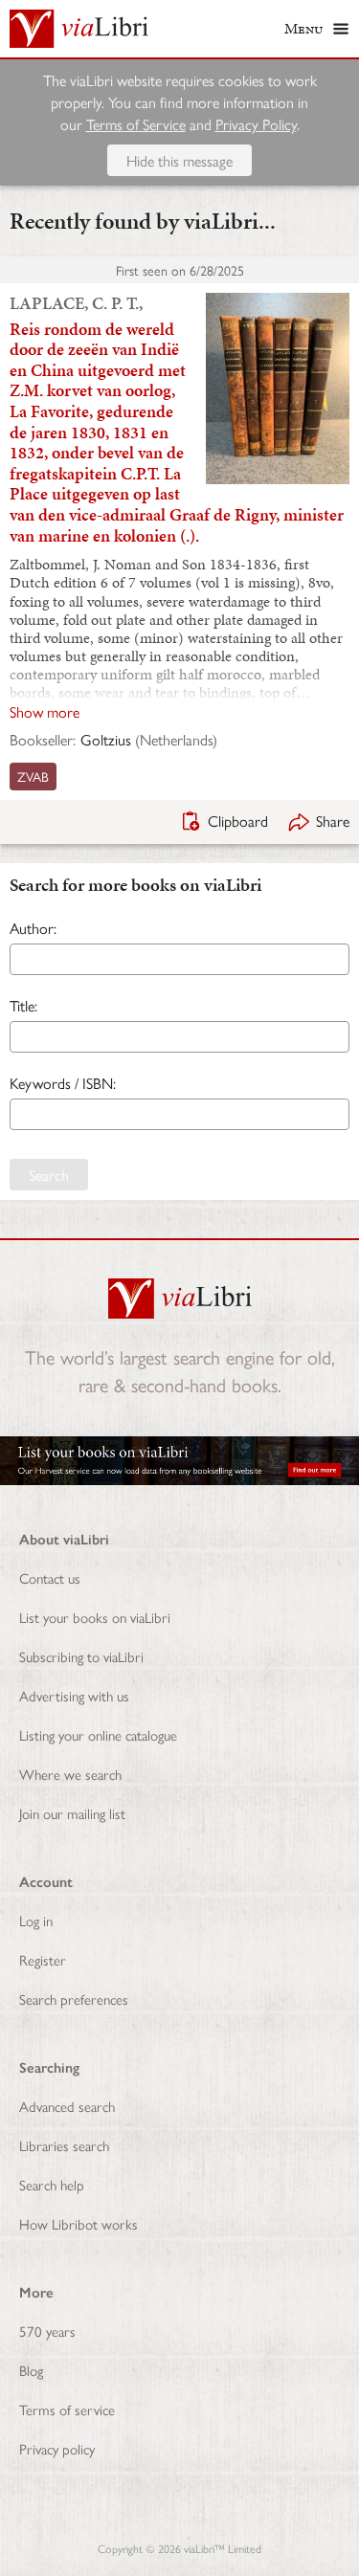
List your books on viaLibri (95, 1617)
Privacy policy (57, 2448)
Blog (31, 2370)
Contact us (50, 1577)
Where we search (70, 1774)
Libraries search (64, 2145)
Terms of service (67, 2409)
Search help (52, 2184)
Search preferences (74, 1999)
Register (43, 1959)
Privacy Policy (256, 124)
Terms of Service (136, 124)
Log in (36, 1920)
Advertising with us (74, 1695)
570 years (47, 2331)
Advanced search (67, 2106)
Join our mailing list (72, 1813)
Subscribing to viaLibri (81, 1656)
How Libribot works (79, 2223)
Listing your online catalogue (98, 1734)
